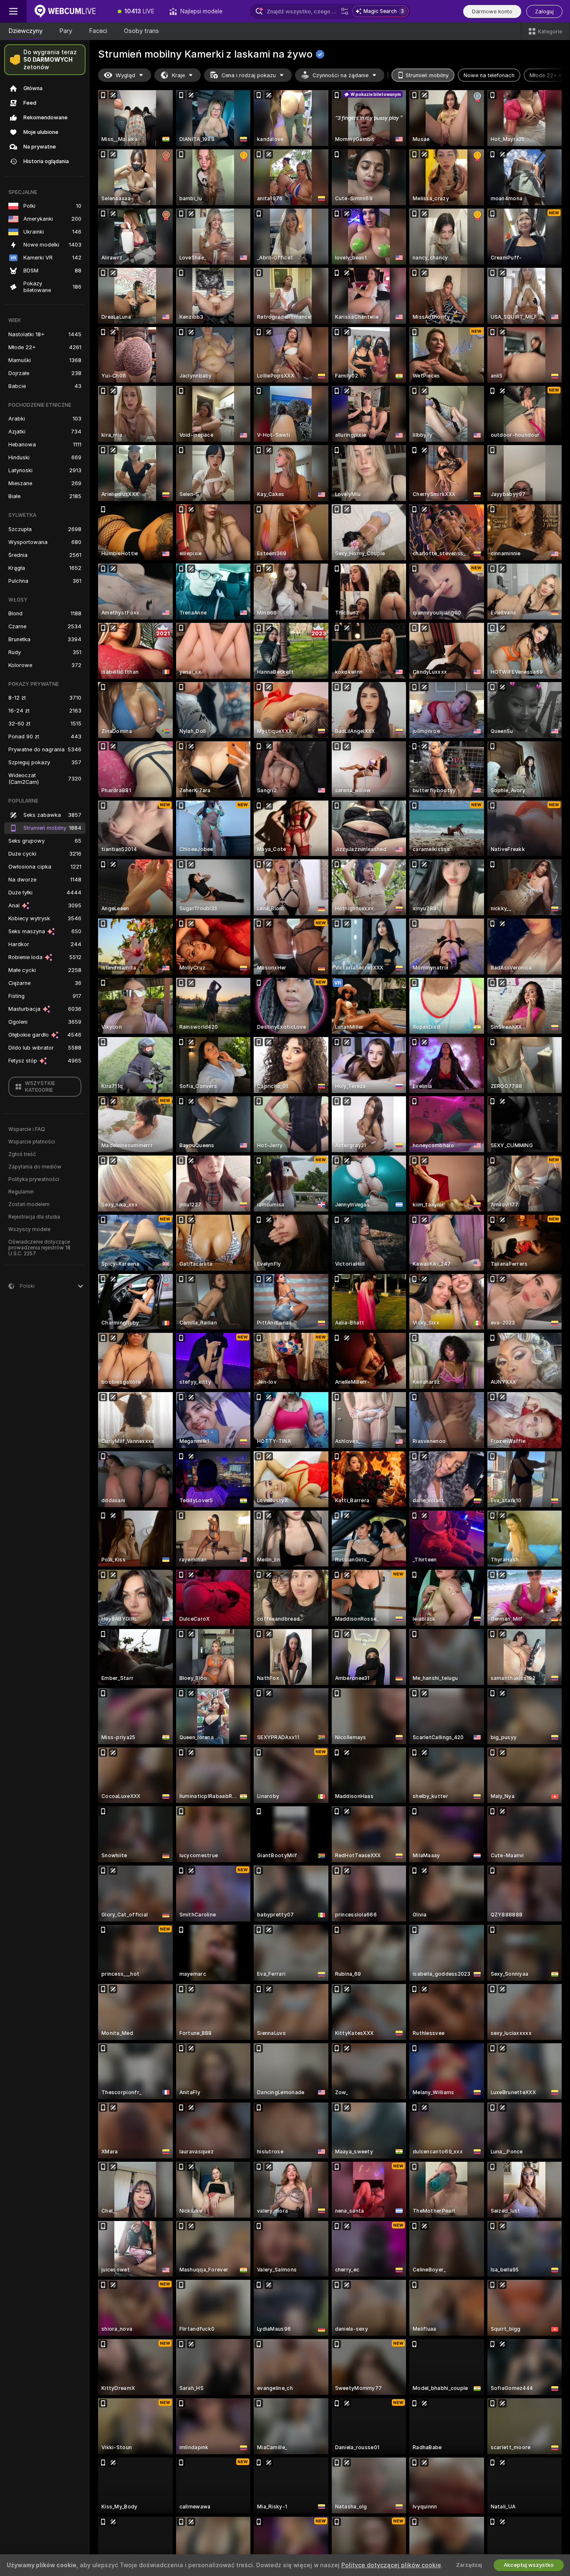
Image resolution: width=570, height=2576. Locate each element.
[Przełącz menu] (13, 11)
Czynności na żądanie (340, 75)
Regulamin (21, 1192)
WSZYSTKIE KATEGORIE (40, 1087)
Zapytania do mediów (35, 1167)
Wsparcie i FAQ (27, 1129)
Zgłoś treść (22, 1154)
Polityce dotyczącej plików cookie (391, 2565)
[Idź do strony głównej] (68, 11)
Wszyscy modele (29, 1229)
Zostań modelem (29, 1204)
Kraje (178, 75)
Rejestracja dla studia (34, 1217)
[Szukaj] (345, 11)
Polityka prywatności (34, 1179)
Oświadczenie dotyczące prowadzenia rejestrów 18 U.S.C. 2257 (39, 1248)
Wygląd (125, 75)
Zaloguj (544, 11)
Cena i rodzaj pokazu (249, 75)
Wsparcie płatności (32, 1142)
